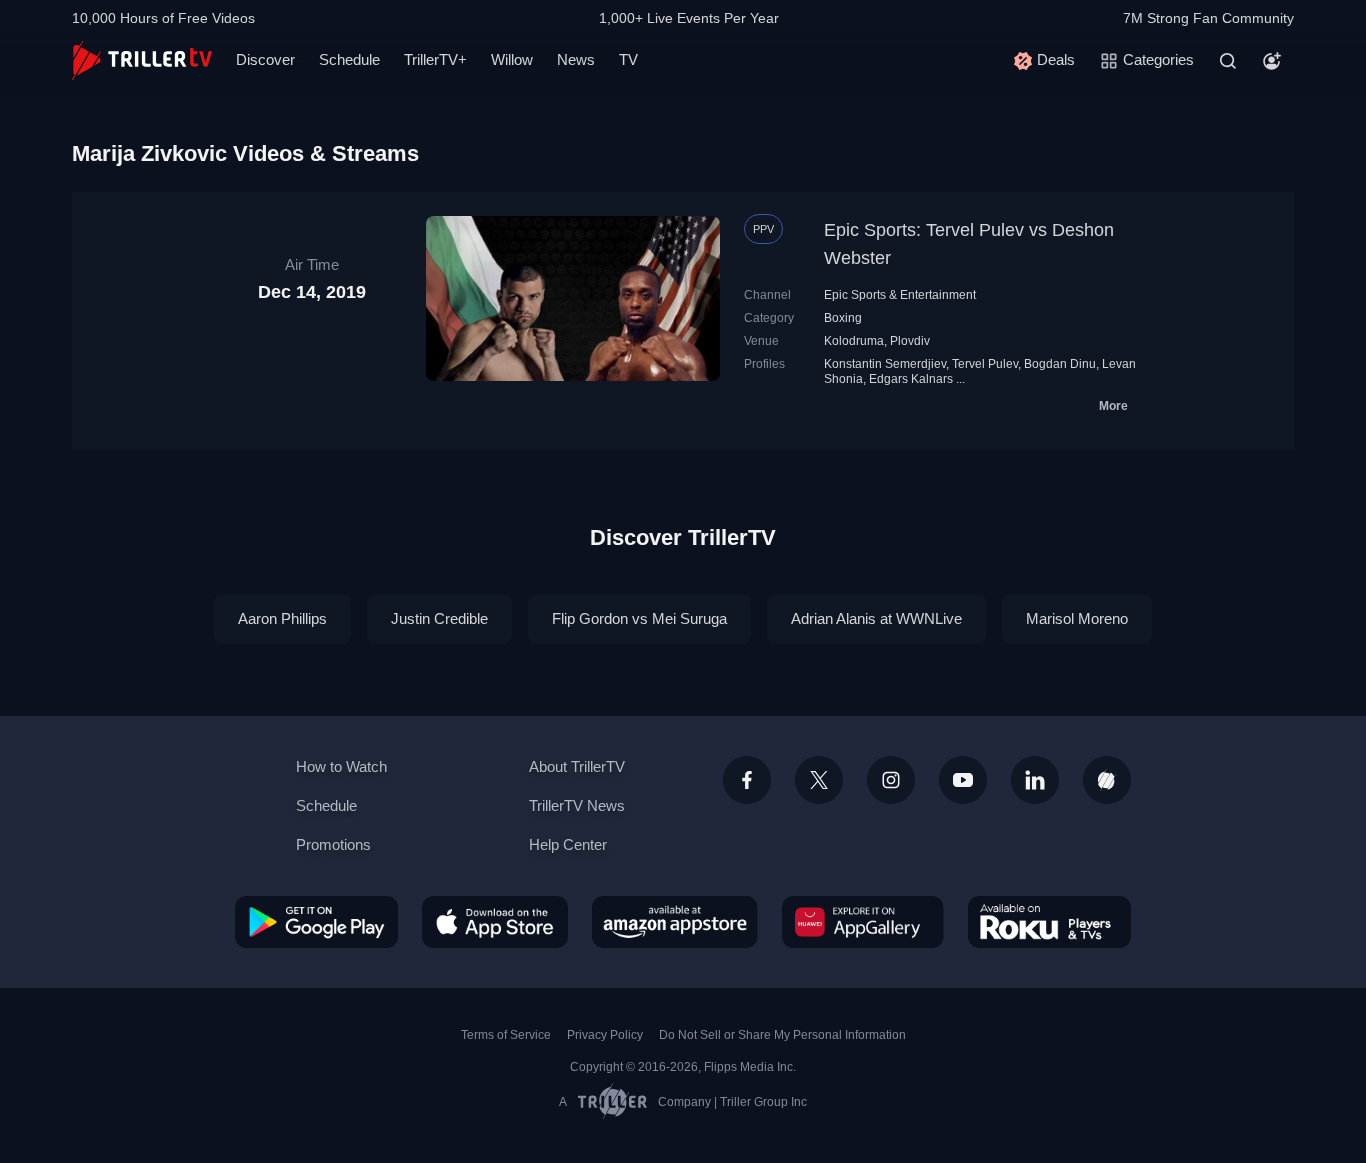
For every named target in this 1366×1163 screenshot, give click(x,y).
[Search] (1228, 61)
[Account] (1272, 61)
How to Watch (341, 766)
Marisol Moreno (1077, 618)
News (576, 59)
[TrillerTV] (142, 60)
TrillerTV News (577, 805)
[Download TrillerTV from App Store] (495, 922)
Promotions (333, 844)
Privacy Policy (605, 1035)
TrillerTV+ (435, 59)
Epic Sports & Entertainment (900, 295)
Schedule (349, 59)
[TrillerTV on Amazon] (675, 922)
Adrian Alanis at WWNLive (876, 618)
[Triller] (1107, 780)
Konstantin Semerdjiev (885, 364)
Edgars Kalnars (911, 379)
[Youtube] (963, 780)
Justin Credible (439, 618)
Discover (265, 59)
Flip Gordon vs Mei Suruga (639, 618)
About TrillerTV (577, 766)
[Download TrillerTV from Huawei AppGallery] (863, 922)
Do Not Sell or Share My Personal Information (782, 1035)
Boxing (843, 318)
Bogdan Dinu (1060, 364)
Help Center (568, 844)
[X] (819, 780)
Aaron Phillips (282, 618)
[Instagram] (891, 780)
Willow (512, 59)
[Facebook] (747, 780)
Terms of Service (506, 1035)
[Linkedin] (1035, 780)
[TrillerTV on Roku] (1049, 922)
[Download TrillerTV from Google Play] (316, 922)
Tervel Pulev (985, 364)
